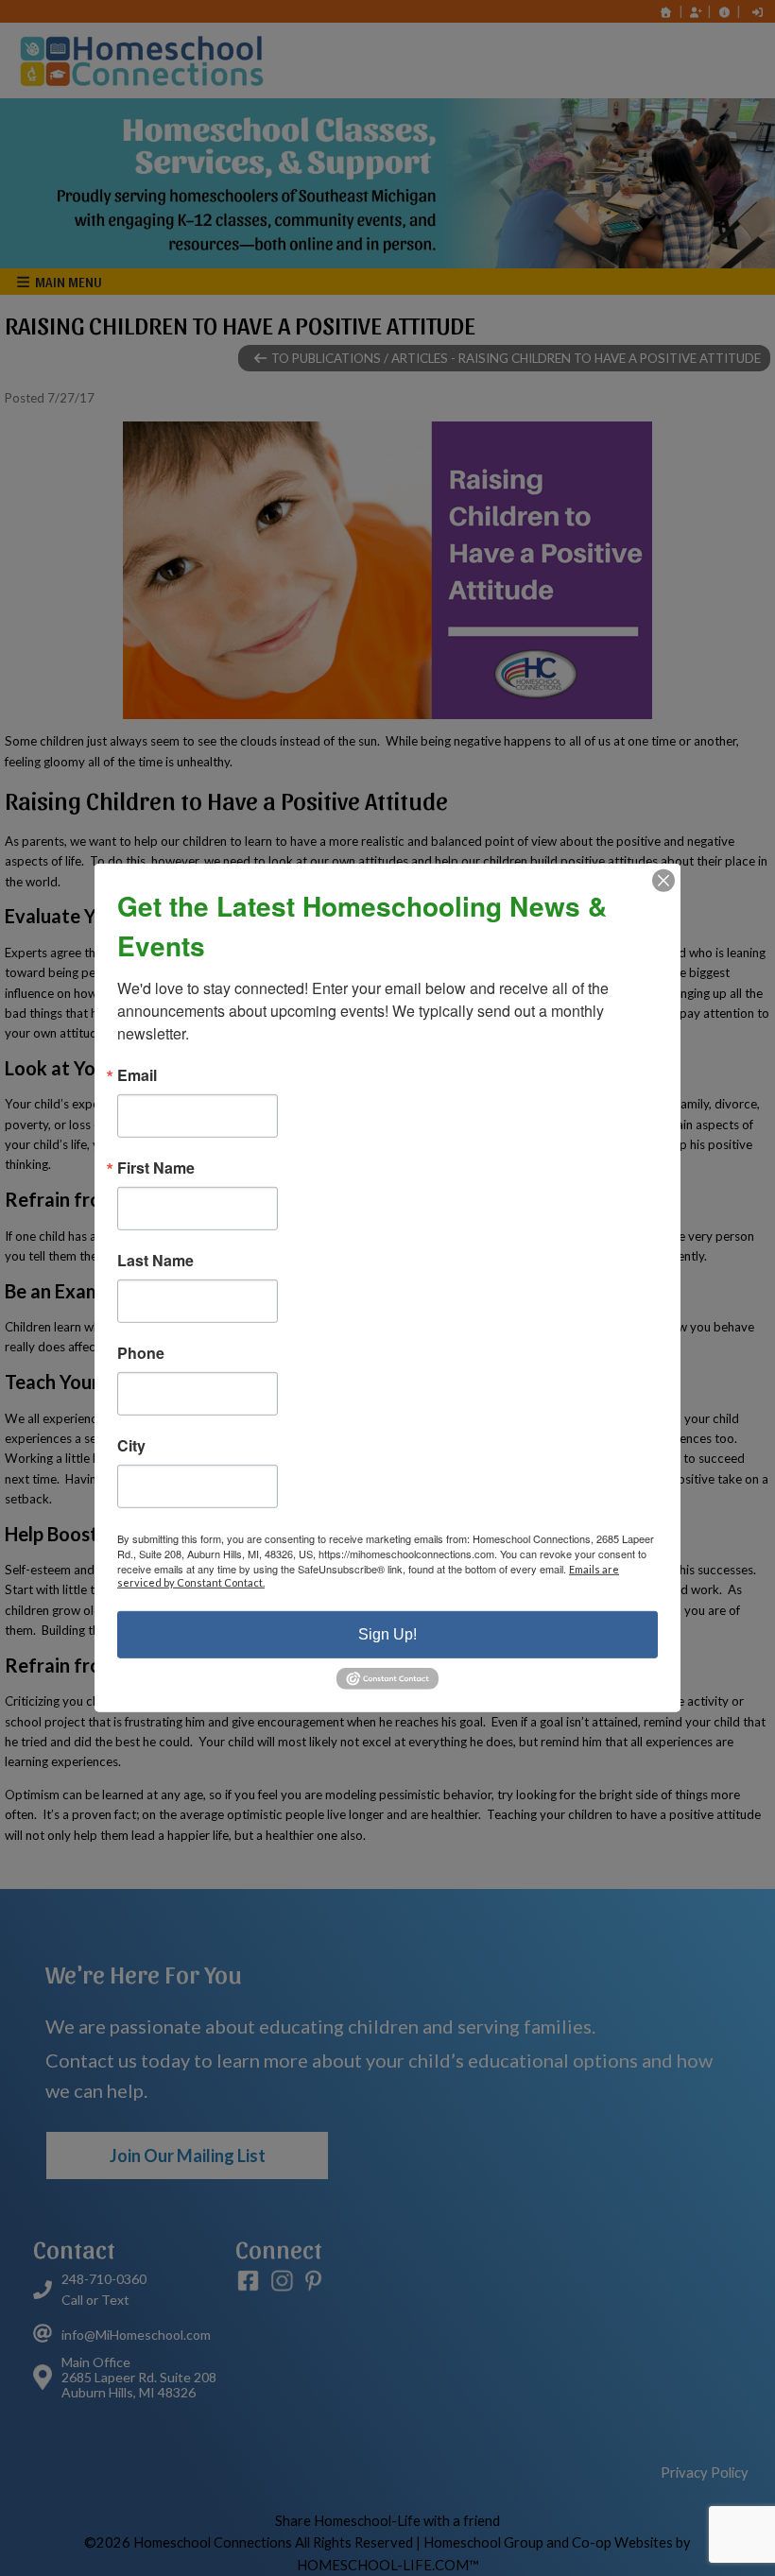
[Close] (663, 881)
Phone (141, 1353)
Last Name (155, 1261)
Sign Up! (387, 1634)
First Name (156, 1168)
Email (137, 1075)
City (131, 1446)
